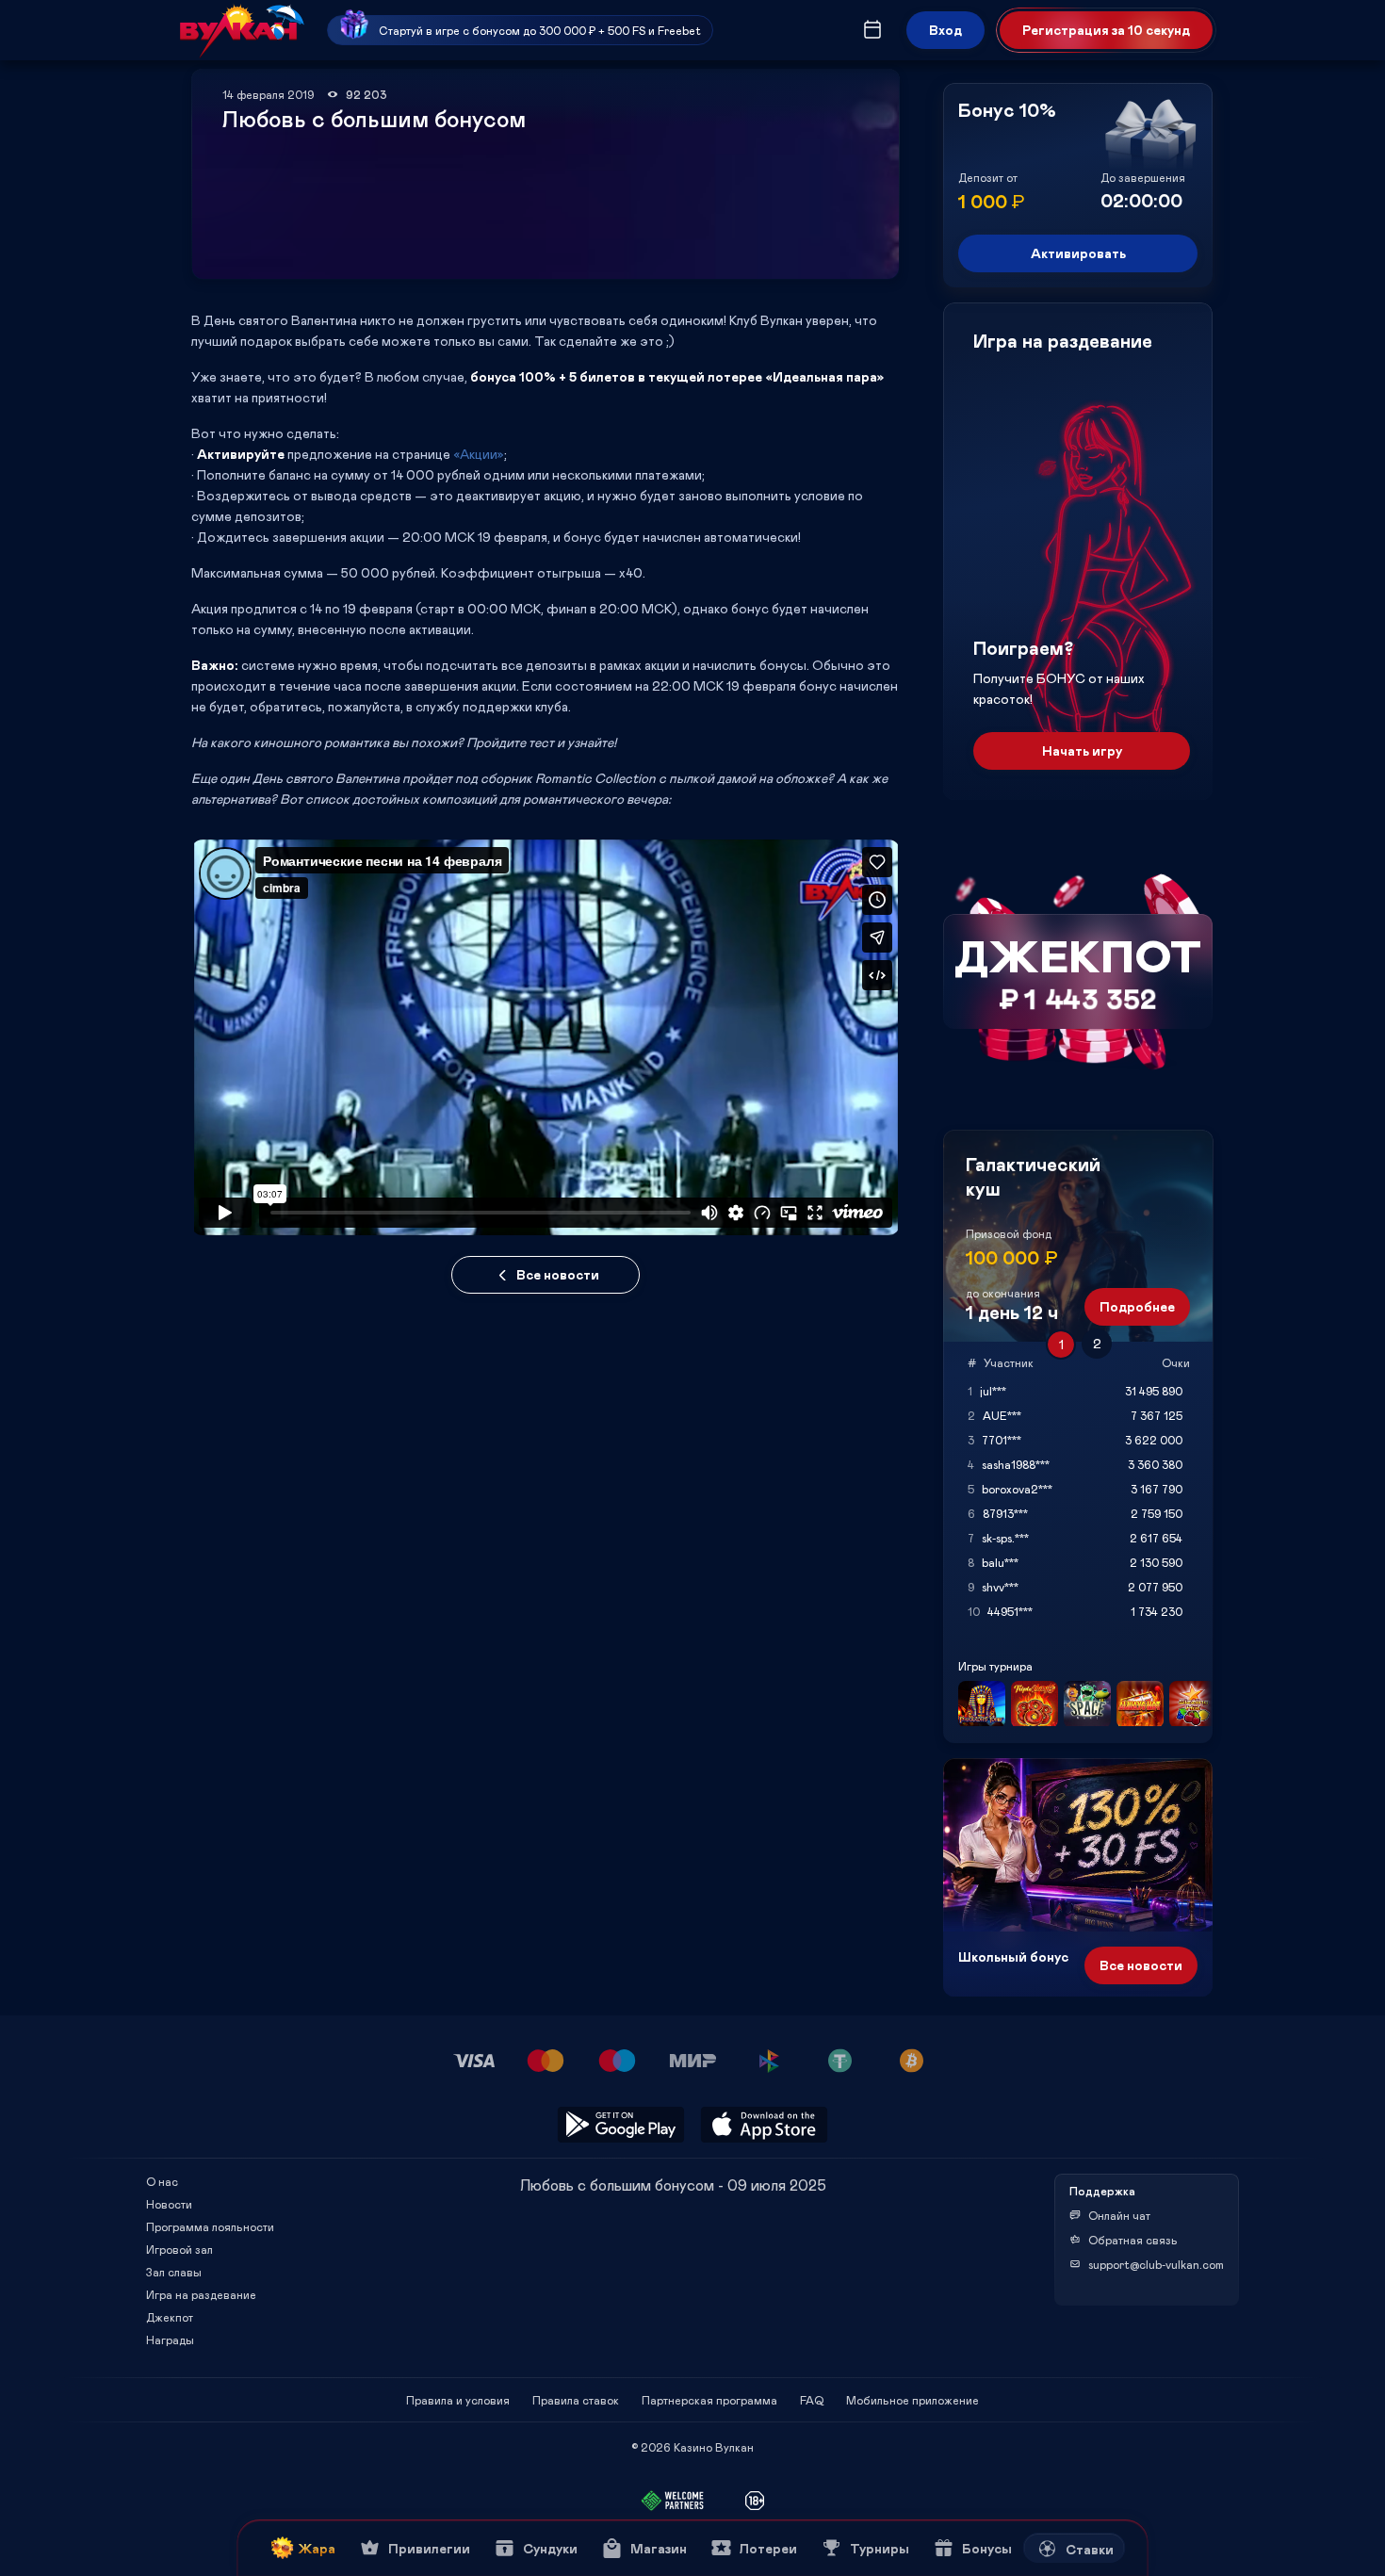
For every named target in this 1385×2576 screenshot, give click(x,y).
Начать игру (1082, 750)
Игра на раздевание (201, 2294)
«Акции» (479, 454)
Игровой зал (179, 2249)
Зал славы (174, 2272)
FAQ (812, 2400)
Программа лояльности (210, 2226)
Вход (945, 30)
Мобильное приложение (912, 2400)
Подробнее (1137, 1306)
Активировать (1078, 253)
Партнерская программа (709, 2400)
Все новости (558, 1274)
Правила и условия (458, 2400)
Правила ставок (576, 2400)
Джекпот (170, 2317)
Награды (170, 2340)
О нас (162, 2181)
